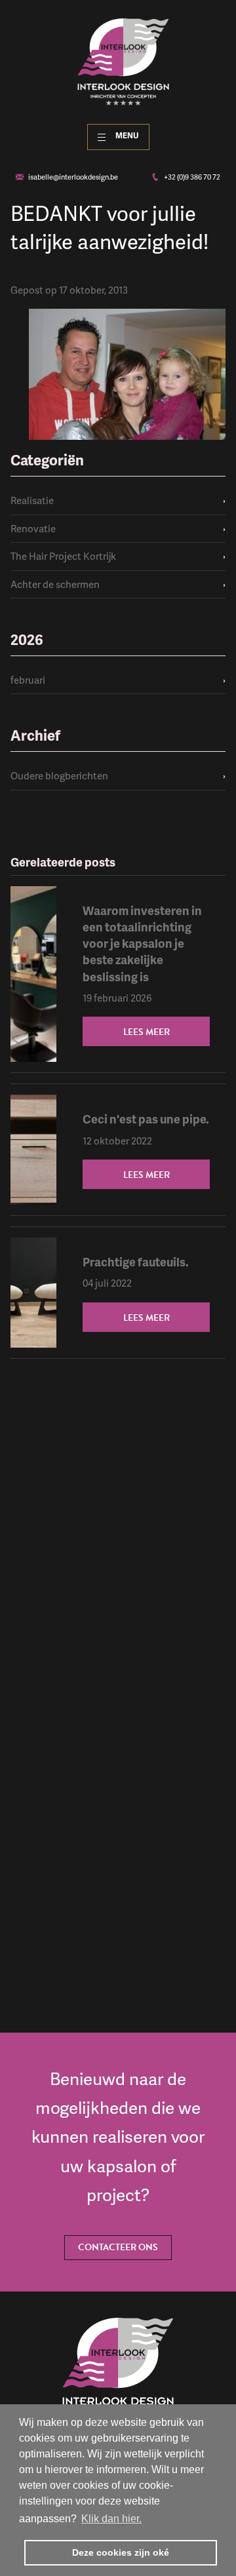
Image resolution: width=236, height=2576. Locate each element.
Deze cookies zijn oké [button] (121, 2552)
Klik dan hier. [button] (111, 2519)
